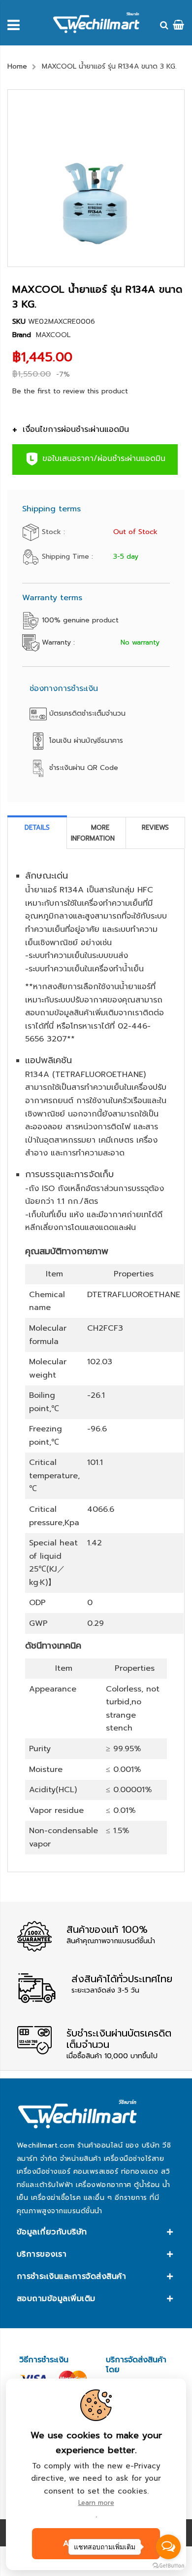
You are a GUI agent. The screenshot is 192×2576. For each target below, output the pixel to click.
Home (17, 66)
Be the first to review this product (70, 391)
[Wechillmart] (96, 23)
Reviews (155, 827)
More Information (93, 833)
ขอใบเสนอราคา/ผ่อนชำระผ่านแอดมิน (102, 459)
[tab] (37, 833)
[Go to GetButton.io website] (168, 2566)
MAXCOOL (53, 335)
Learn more (96, 2503)
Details (37, 827)
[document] (96, 2474)
